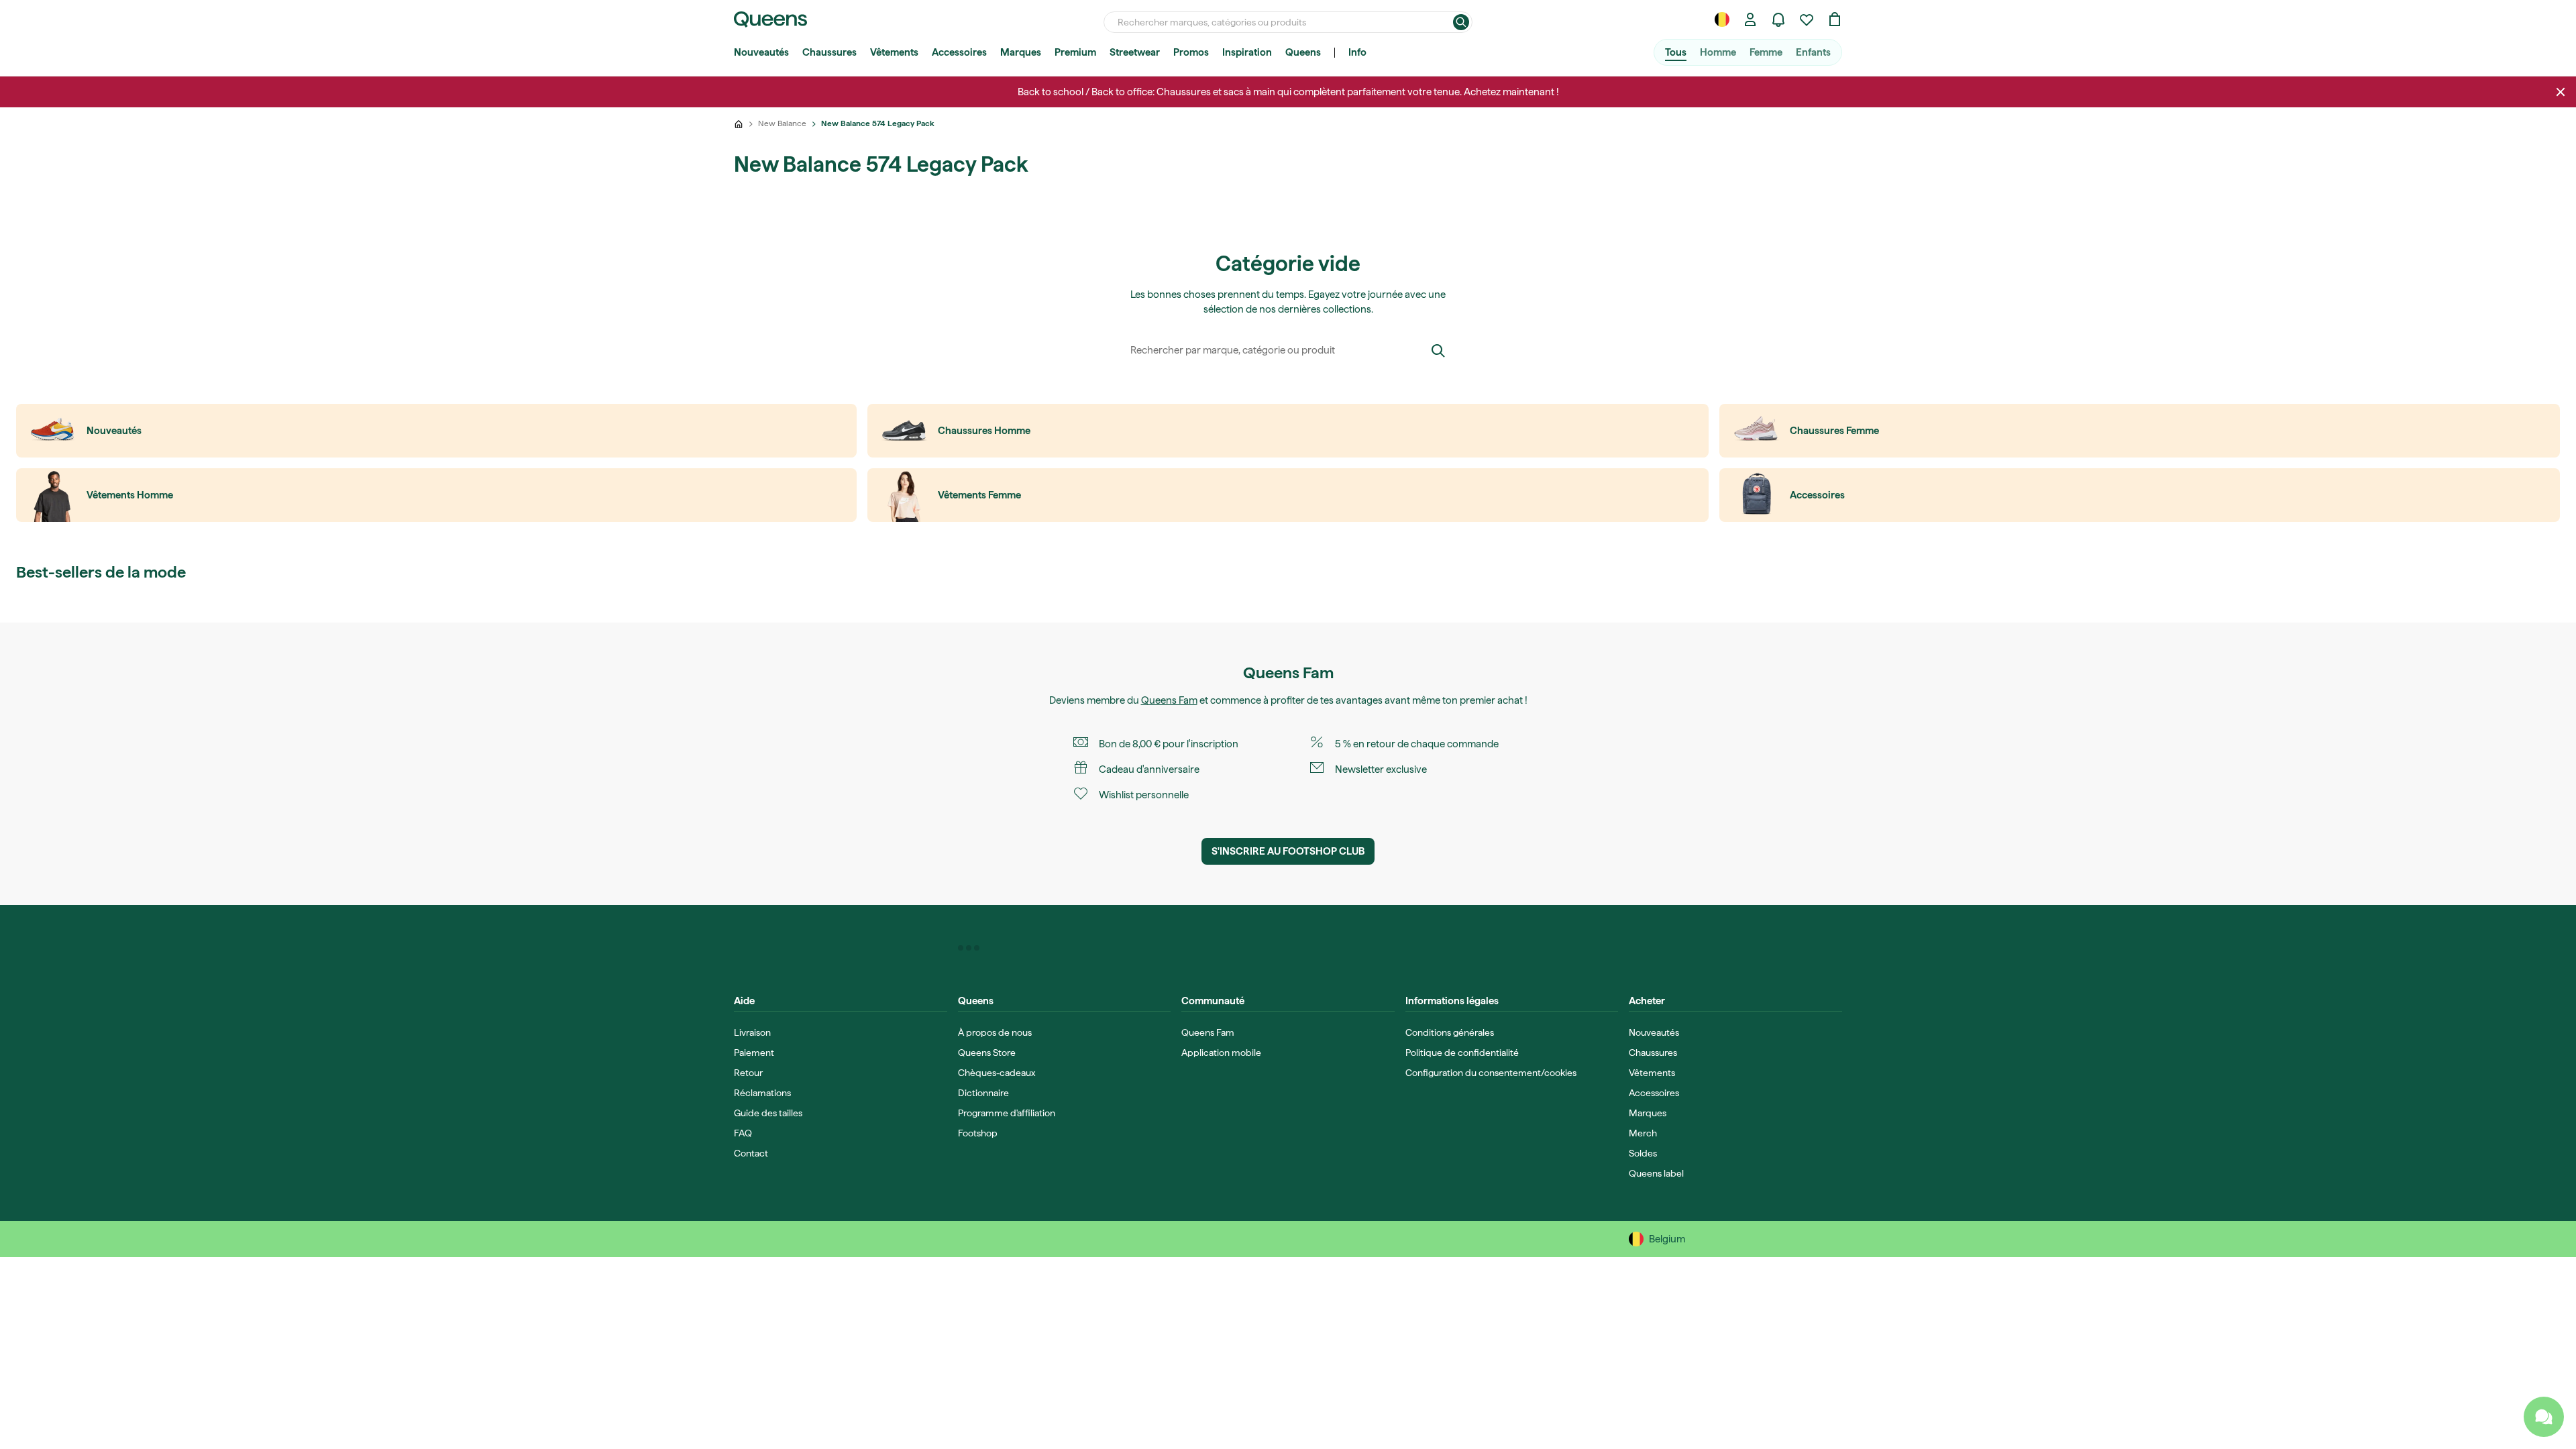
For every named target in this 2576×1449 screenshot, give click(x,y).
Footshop (978, 1133)
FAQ (743, 1133)
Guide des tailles (768, 1113)
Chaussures (829, 52)
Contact (751, 1153)
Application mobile (1221, 1053)
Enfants (1813, 52)
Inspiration (1247, 52)
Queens (1303, 52)
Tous (1676, 52)
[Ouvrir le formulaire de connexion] (1750, 19)
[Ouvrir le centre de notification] (1778, 19)
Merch (1643, 1133)
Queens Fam (1169, 700)
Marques (1021, 52)
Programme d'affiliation (1007, 1113)
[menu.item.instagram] (969, 948)
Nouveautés (761, 52)
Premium (1075, 52)
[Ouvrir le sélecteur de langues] (1722, 19)
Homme (1718, 52)
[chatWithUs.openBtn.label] (2544, 1417)
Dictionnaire (983, 1093)
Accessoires (959, 52)
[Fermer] (2561, 92)
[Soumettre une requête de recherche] (1461, 22)
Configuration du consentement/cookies (1491, 1073)
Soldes (1643, 1153)
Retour (748, 1073)
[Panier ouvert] (1835, 19)
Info (1357, 52)
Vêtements (894, 52)
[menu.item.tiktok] (977, 948)
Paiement (754, 1053)
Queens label (1656, 1173)
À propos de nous (995, 1032)
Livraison (752, 1032)
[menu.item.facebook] (961, 948)
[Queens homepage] (770, 19)
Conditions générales (1450, 1032)
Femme (1766, 52)
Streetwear (1135, 52)
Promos (1191, 52)
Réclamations (762, 1093)
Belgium (1667, 1239)
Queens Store (987, 1053)
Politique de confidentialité (1462, 1053)
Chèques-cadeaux (997, 1073)
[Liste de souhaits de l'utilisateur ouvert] (1807, 19)
